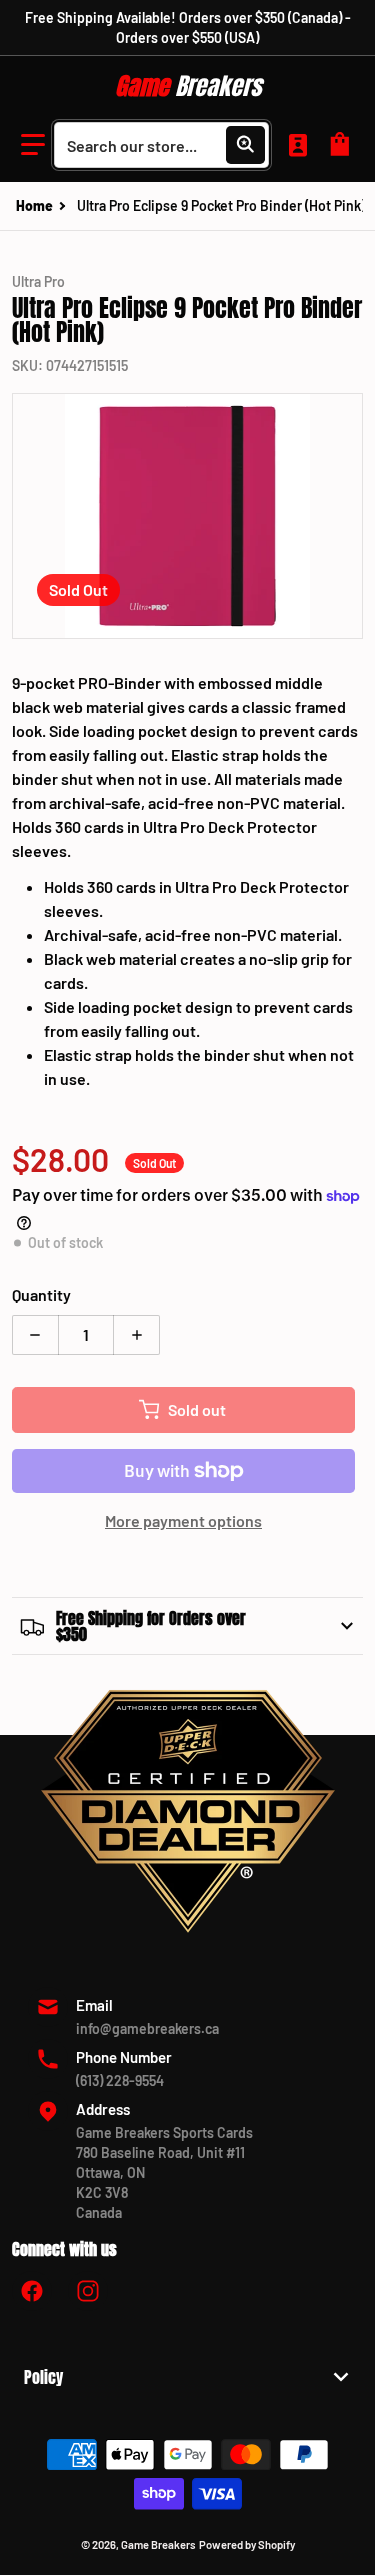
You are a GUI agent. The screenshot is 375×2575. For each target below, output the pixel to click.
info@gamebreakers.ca (147, 2028)
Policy (43, 2377)
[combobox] (161, 145)
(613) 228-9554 (120, 2080)
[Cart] (343, 145)
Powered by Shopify (247, 2544)
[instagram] (88, 2291)
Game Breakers (158, 2544)
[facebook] (32, 2291)
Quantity (41, 1294)
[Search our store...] (245, 145)
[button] (33, 145)
